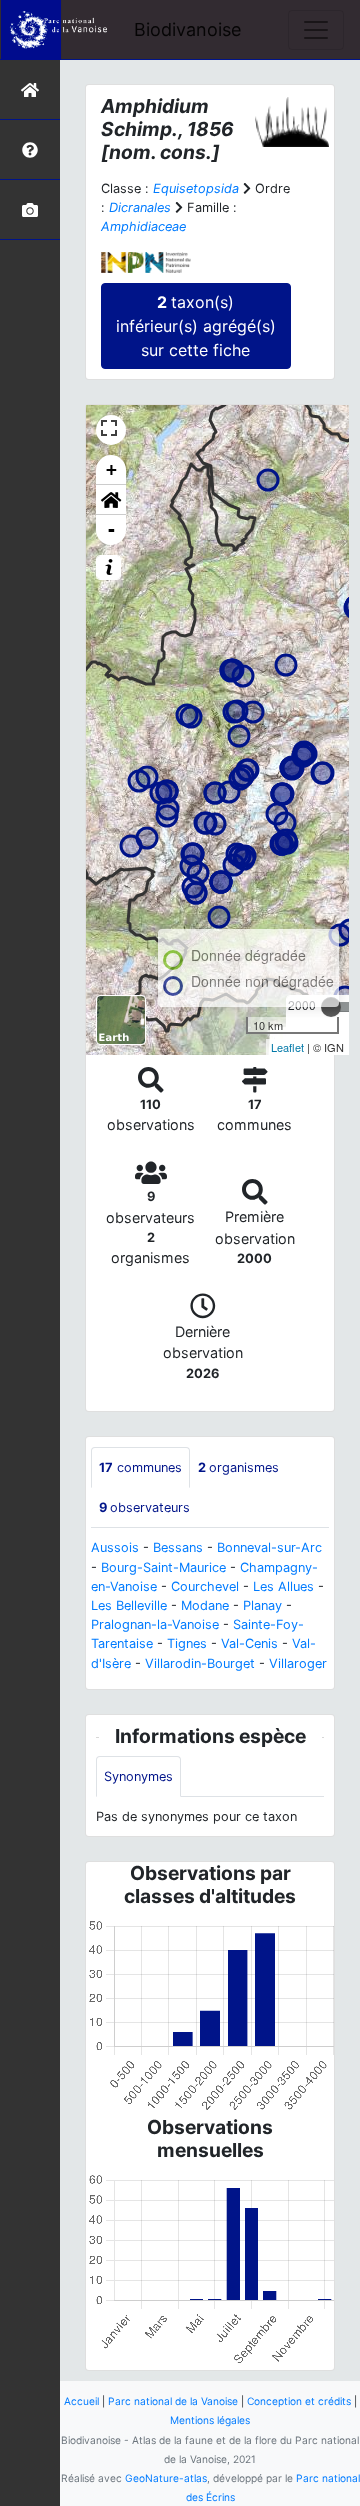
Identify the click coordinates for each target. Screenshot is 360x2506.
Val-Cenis (249, 1643)
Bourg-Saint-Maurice (163, 1567)
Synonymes (138, 1776)
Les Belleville (129, 1605)
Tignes (187, 1643)
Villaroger (298, 1663)
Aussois (115, 1547)
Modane (205, 1605)
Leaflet (287, 1047)
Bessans (178, 1547)
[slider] (331, 1007)
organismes (238, 1467)
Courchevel (205, 1586)
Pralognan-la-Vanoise (155, 1624)
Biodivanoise (187, 29)
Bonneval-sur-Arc (269, 1547)
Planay (262, 1605)
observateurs (144, 1507)
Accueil (81, 2401)
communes (140, 1467)
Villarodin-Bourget (200, 1663)
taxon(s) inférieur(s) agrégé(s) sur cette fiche (196, 326)
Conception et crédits (299, 2401)
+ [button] (111, 469)
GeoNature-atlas (166, 2478)
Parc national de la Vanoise (173, 2401)
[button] (111, 500)
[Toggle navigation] (316, 30)
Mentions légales (210, 2420)
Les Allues (283, 1586)
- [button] (111, 529)
